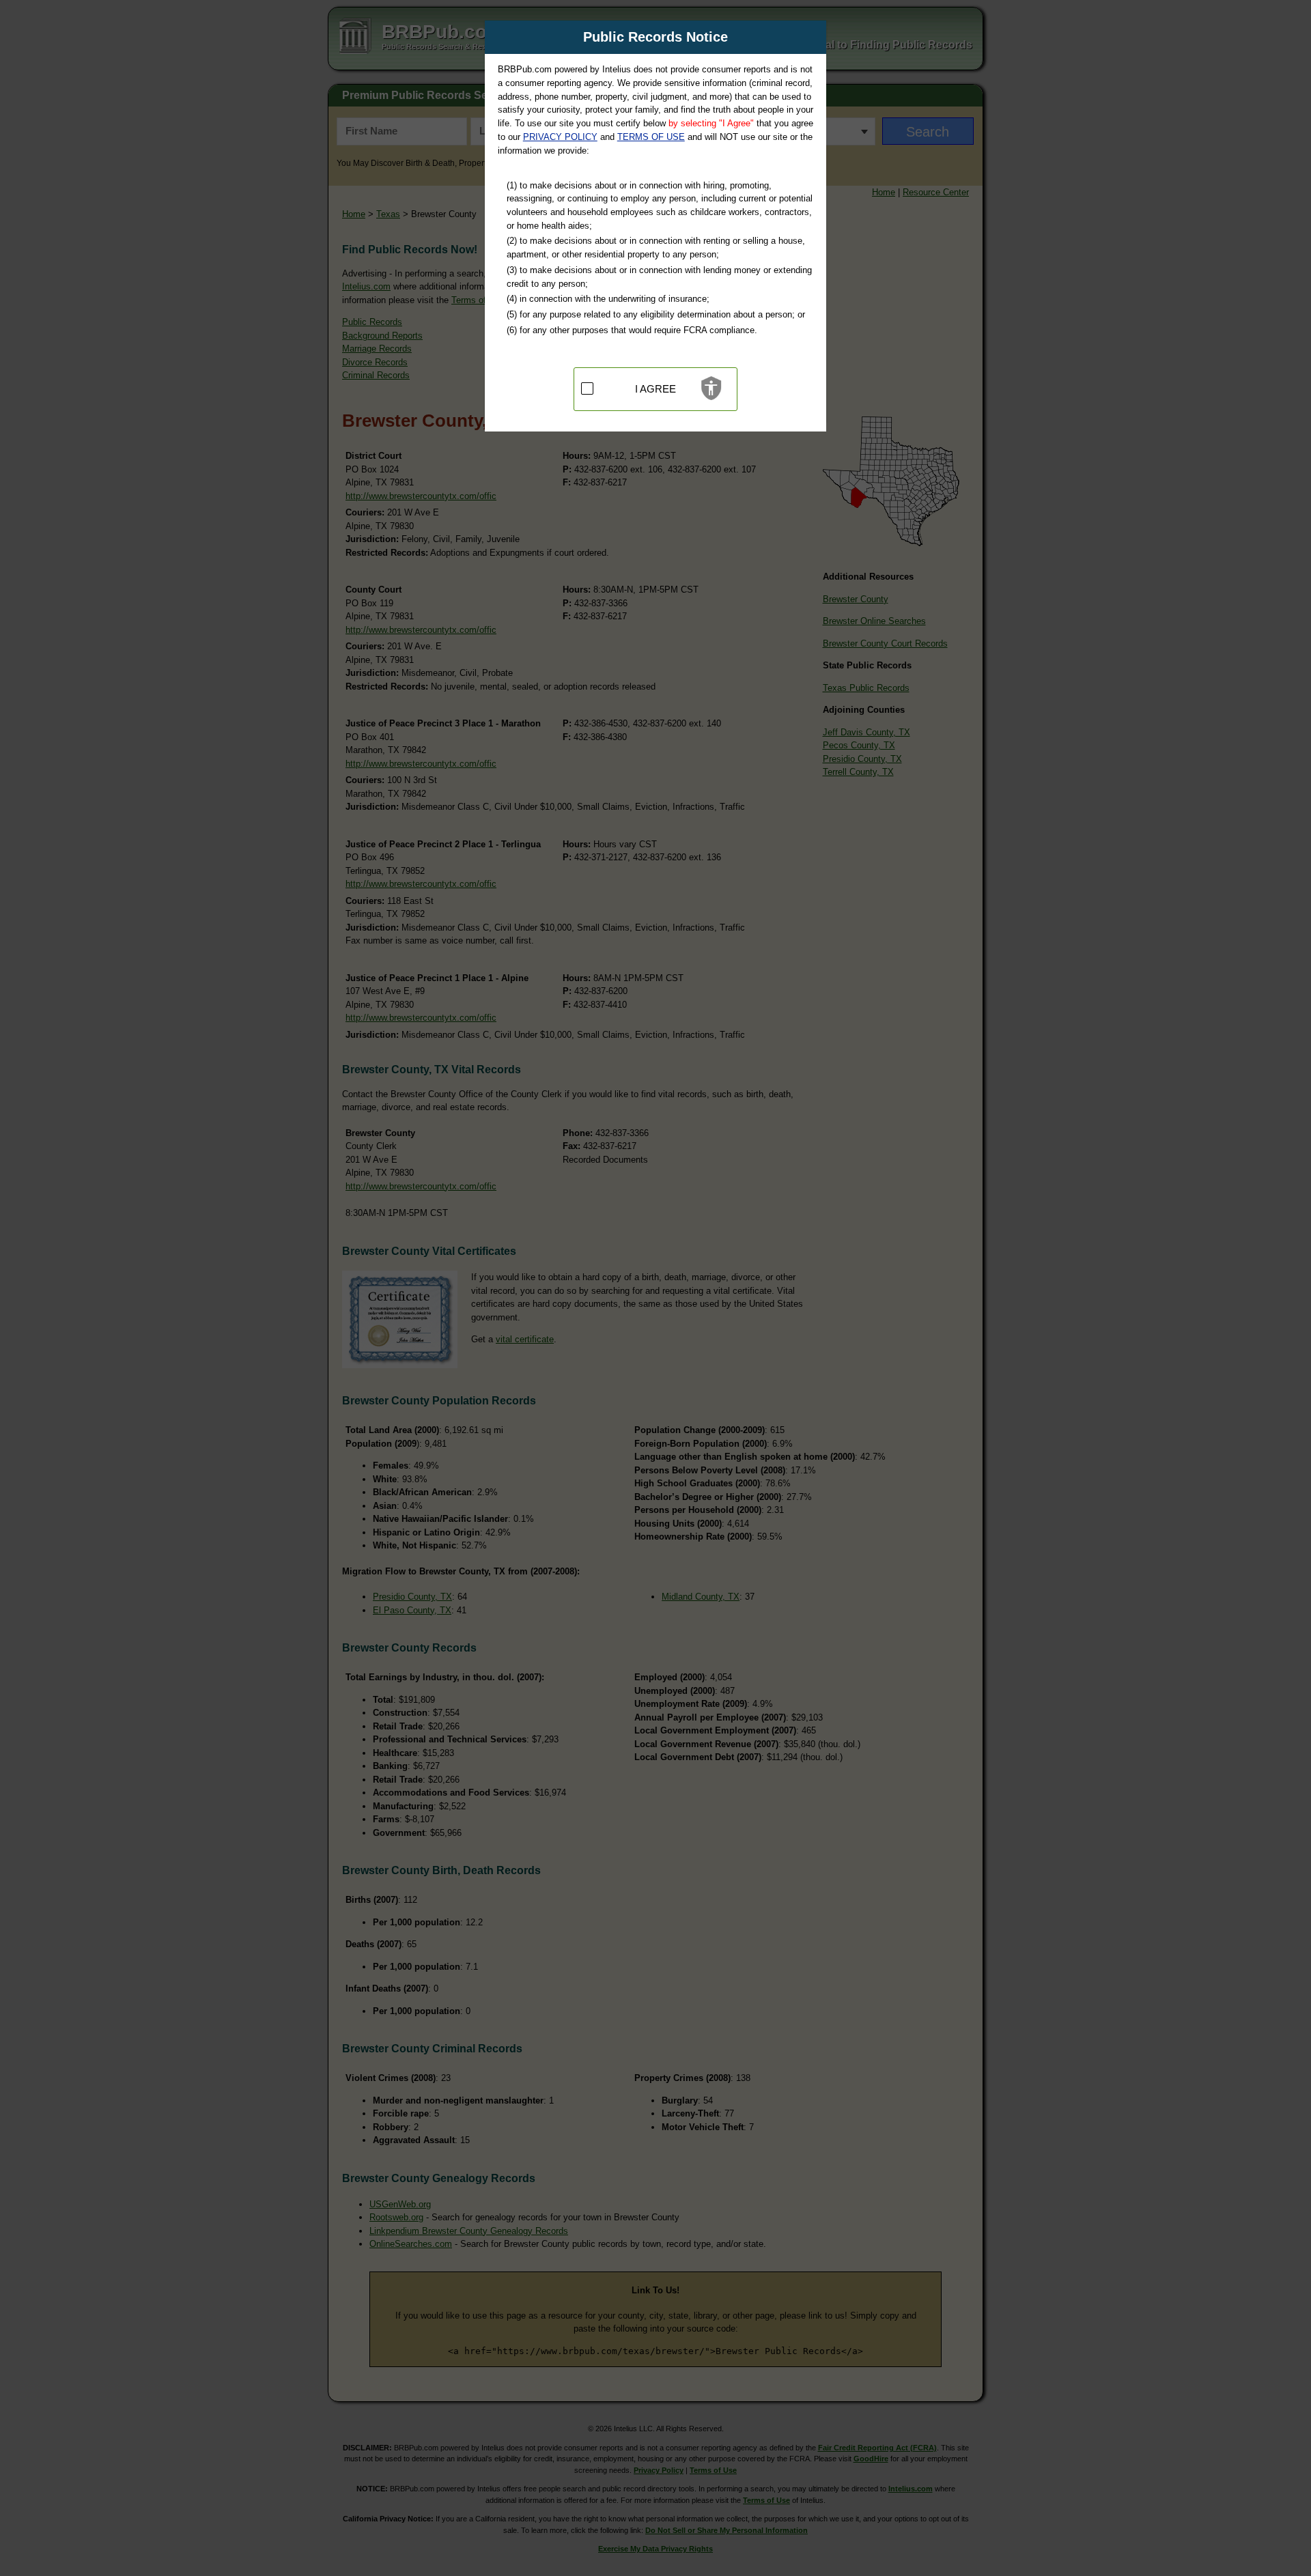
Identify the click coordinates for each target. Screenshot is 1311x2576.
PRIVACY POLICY (560, 137)
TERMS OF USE (651, 137)
